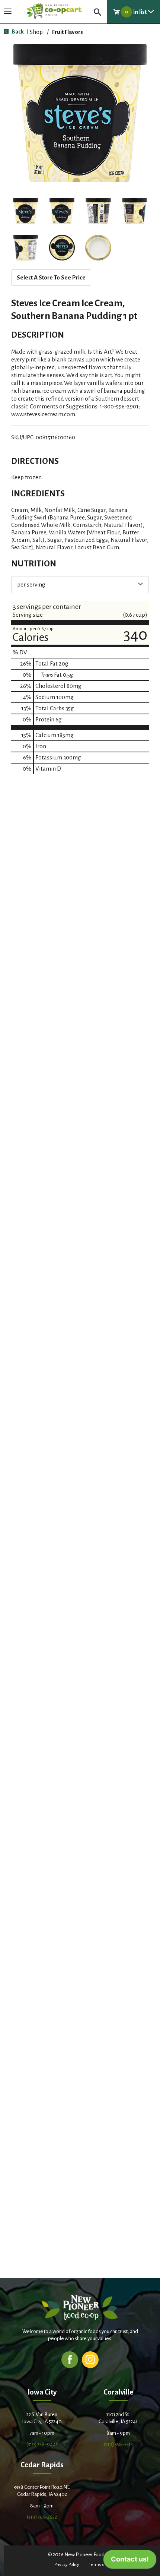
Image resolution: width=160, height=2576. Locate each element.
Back (17, 31)
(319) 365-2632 (42, 2517)
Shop (36, 32)
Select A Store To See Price (51, 277)
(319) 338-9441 (42, 2444)
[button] (26, 211)
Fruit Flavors (68, 32)
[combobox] (80, 585)
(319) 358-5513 (118, 2444)
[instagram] (90, 2359)
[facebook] (70, 2359)
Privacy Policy (67, 2565)
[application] (130, 2561)
